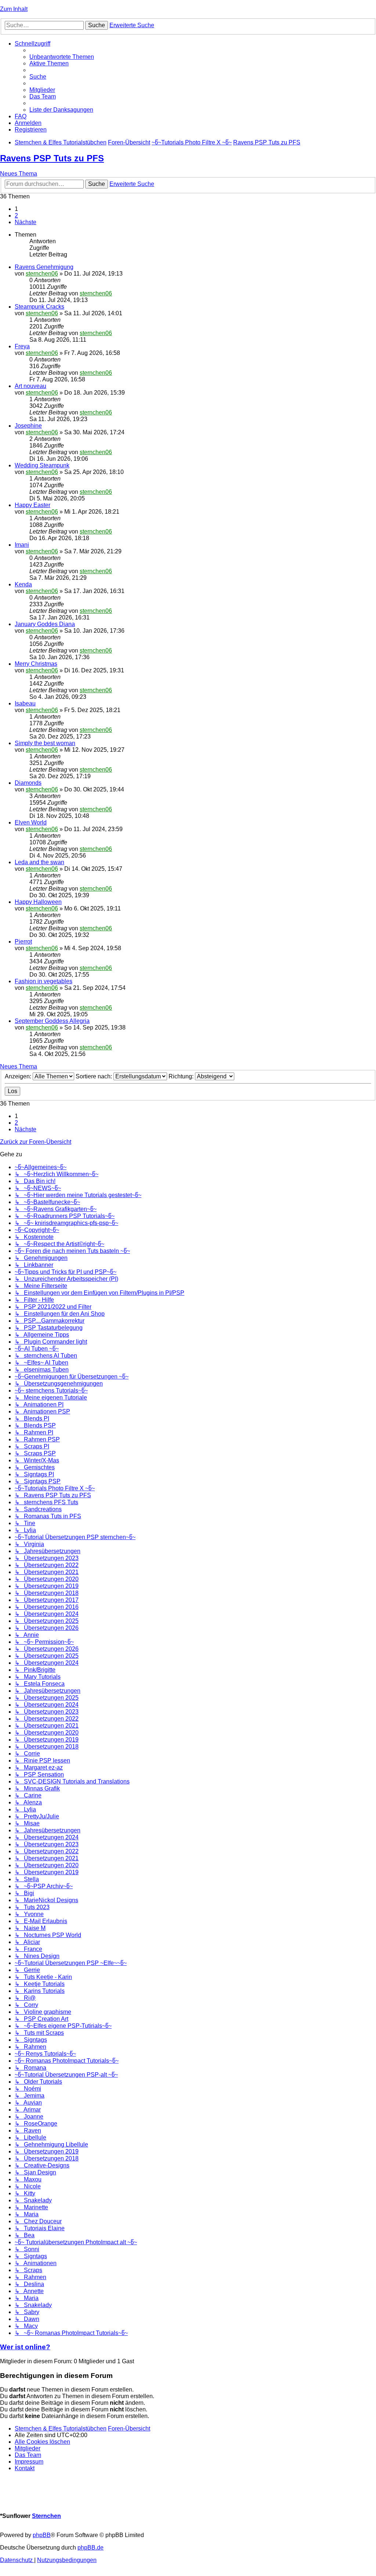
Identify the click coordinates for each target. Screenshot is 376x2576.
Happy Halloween (38, 902)
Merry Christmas (36, 664)
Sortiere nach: (95, 1076)
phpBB (42, 2535)
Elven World (31, 822)
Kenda (23, 584)
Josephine (28, 426)
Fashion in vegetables (44, 981)
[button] (26, 222)
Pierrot (23, 942)
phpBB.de (91, 2548)
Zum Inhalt (14, 9)
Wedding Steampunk (42, 465)
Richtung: (182, 1076)
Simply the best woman (45, 743)
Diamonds (28, 783)
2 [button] (16, 215)
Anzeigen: (19, 1076)
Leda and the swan (39, 862)
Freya (22, 346)
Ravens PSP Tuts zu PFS (52, 158)
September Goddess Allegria (52, 1021)
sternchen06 (42, 274)
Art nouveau (30, 386)
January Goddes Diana (45, 624)
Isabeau (25, 703)
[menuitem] (62, 57)
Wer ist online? (25, 2347)
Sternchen (46, 2516)
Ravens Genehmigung (44, 267)
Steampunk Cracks (39, 307)
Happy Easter (32, 505)
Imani (22, 545)
